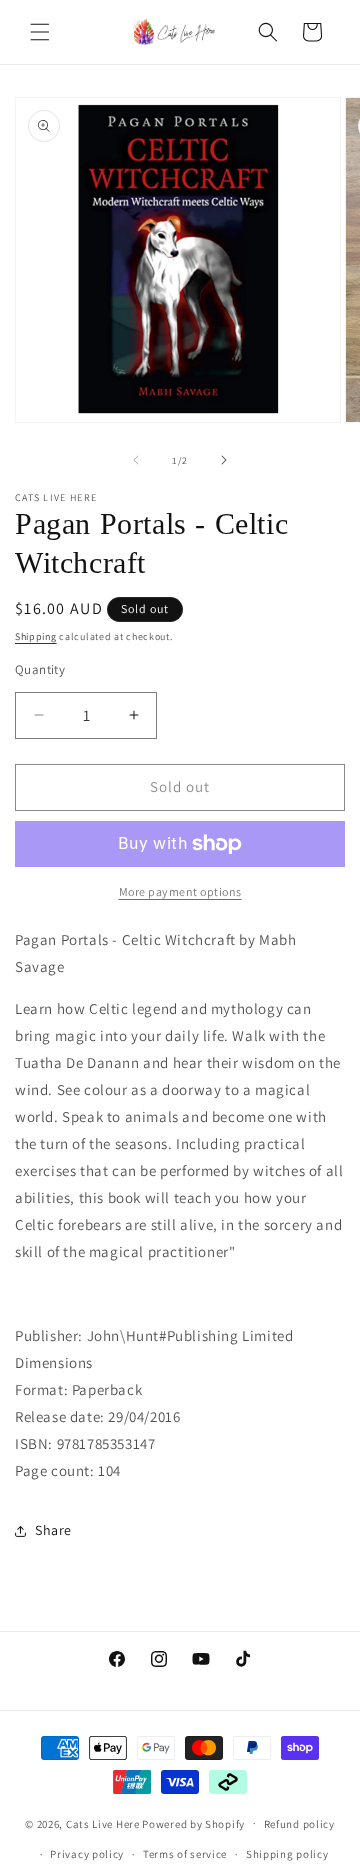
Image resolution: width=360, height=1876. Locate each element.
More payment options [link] (180, 891)
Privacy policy (87, 1854)
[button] (40, 32)
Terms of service (185, 1854)
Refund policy (299, 1824)
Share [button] (53, 1530)
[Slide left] (136, 460)
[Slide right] (224, 460)
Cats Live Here (103, 1823)
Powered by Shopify (193, 1823)
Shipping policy (287, 1854)
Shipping (36, 636)
